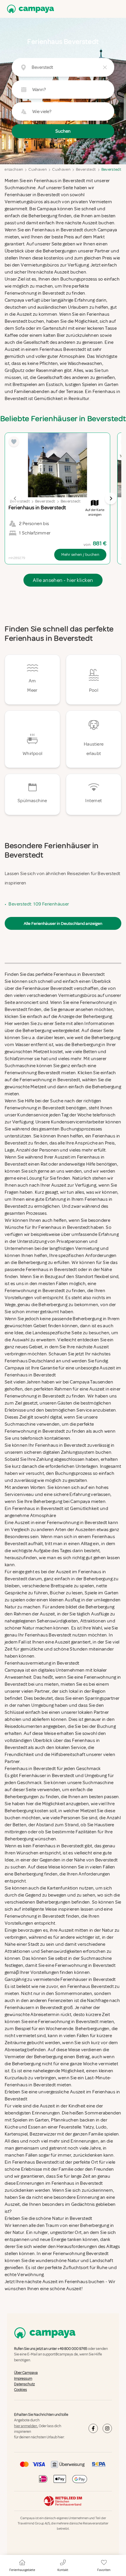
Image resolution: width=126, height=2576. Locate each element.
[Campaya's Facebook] (93, 2429)
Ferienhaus (76, 2282)
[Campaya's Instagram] (107, 2429)
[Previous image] (15, 498)
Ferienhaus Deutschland (30, 1361)
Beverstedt (86, 169)
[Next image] (111, 498)
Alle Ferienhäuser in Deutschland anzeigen (63, 923)
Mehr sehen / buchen (80, 555)
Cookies (21, 2390)
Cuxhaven (38, 169)
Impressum (23, 2379)
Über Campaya (26, 2373)
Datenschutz (24, 2384)
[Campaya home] (29, 9)
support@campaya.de (60, 2355)
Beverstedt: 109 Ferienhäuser (39, 904)
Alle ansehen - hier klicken (63, 580)
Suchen (63, 131)
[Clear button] (105, 67)
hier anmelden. (26, 2426)
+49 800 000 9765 (72, 2349)
